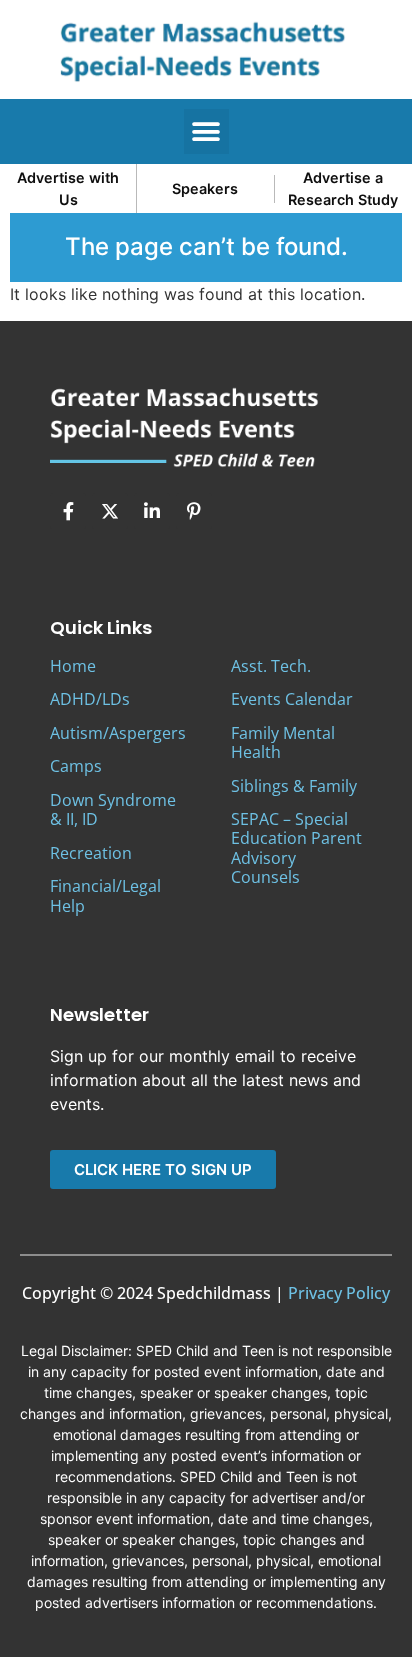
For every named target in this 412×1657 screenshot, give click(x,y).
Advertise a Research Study (343, 188)
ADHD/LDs (90, 699)
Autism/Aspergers (118, 733)
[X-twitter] (110, 511)
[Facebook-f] (68, 511)
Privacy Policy (339, 1293)
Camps (76, 766)
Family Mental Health (283, 742)
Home (73, 666)
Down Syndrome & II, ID (113, 809)
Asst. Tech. (271, 666)
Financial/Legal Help (105, 895)
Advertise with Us (68, 188)
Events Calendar (292, 699)
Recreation (91, 853)
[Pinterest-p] (194, 511)
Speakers (205, 188)
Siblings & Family (294, 786)
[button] (206, 131)
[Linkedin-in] (152, 511)
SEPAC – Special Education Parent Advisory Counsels (296, 848)
